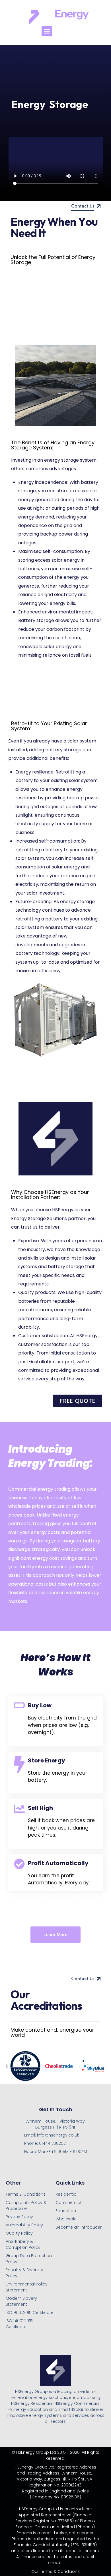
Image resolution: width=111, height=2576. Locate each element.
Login (76, 38)
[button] (47, 31)
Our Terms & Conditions (55, 2571)
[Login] (76, 31)
